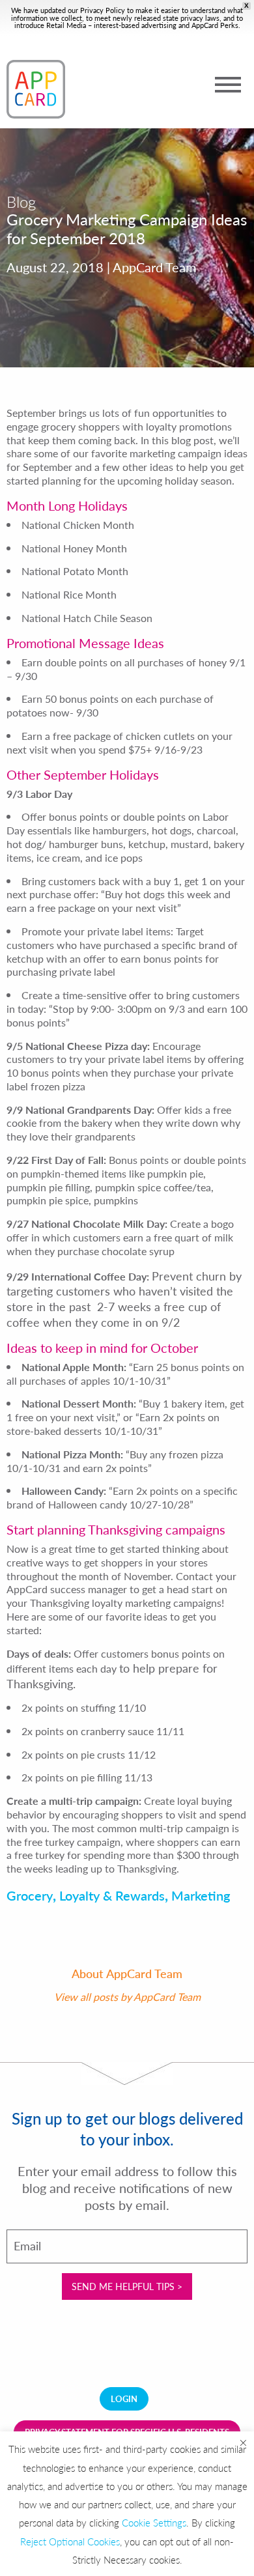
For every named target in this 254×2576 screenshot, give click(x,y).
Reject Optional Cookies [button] (70, 2541)
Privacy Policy (103, 10)
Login (124, 2399)
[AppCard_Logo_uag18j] (36, 89)
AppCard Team (167, 1997)
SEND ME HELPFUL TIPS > (127, 2286)
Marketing (201, 1895)
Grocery (30, 1895)
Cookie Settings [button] (154, 2522)
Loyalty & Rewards (112, 1895)
